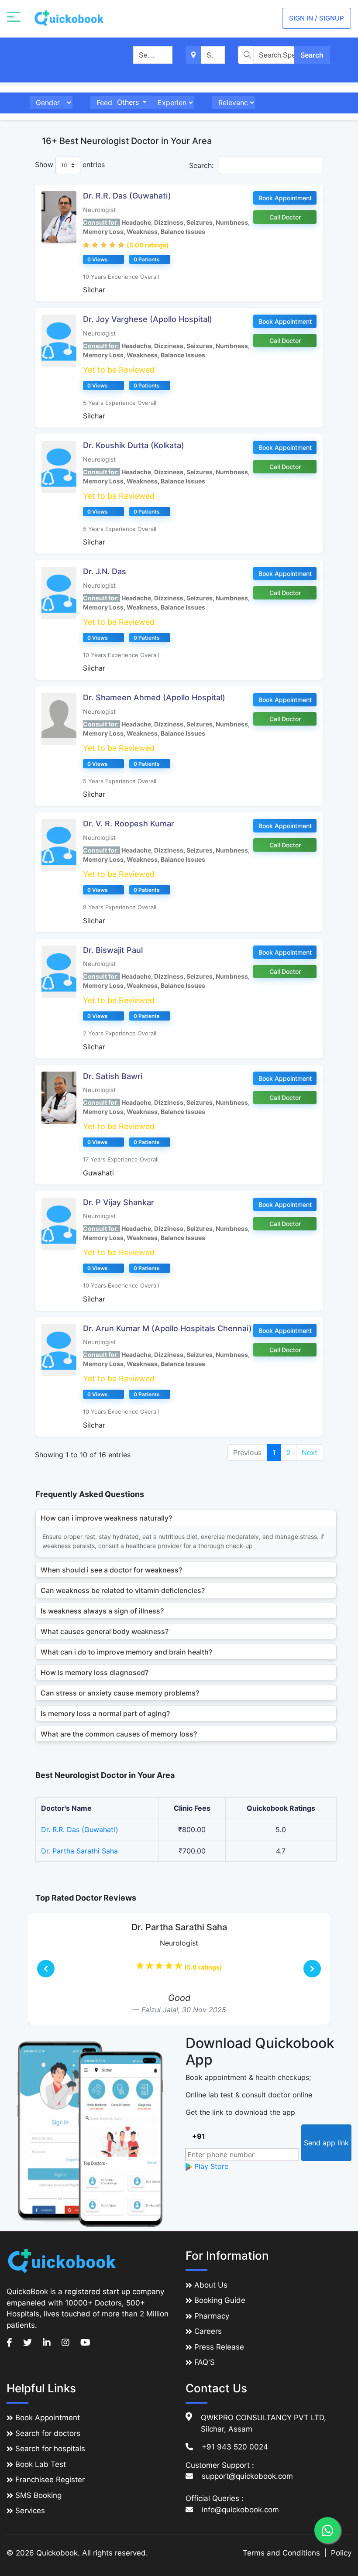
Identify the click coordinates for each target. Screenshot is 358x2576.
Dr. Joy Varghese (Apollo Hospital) (148, 319)
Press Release (219, 2347)
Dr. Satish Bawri (113, 1076)
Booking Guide (220, 2300)
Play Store (210, 2166)
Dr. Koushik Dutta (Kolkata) (134, 445)
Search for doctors (48, 2433)
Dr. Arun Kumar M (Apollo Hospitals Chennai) (167, 1328)
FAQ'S (205, 2362)
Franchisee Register (50, 2480)
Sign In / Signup (317, 18)
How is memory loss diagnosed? (95, 1672)
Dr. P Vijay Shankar (119, 1202)
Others (129, 102)
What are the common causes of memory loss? (119, 1734)
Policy (341, 2553)
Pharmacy (212, 2316)
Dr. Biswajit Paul (113, 950)
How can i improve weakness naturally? (106, 1518)
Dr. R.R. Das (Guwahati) (127, 196)
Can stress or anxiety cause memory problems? (120, 1693)
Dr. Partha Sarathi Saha (79, 1851)
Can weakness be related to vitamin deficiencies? (123, 1590)
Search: (202, 165)
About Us (211, 2285)
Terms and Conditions (281, 2553)
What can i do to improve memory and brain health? (126, 1652)
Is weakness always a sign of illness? (102, 1611)
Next (310, 1452)
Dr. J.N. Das (105, 571)
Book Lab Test (41, 2464)
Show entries (70, 164)
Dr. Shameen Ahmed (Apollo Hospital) (154, 697)
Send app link (326, 2143)
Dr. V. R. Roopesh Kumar (129, 824)
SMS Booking (38, 2495)
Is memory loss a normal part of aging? (105, 1713)
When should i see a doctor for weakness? (111, 1570)
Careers (208, 2331)
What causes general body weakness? (105, 1631)
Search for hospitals (50, 2449)
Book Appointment (285, 198)
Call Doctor (285, 217)
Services (30, 2511)
